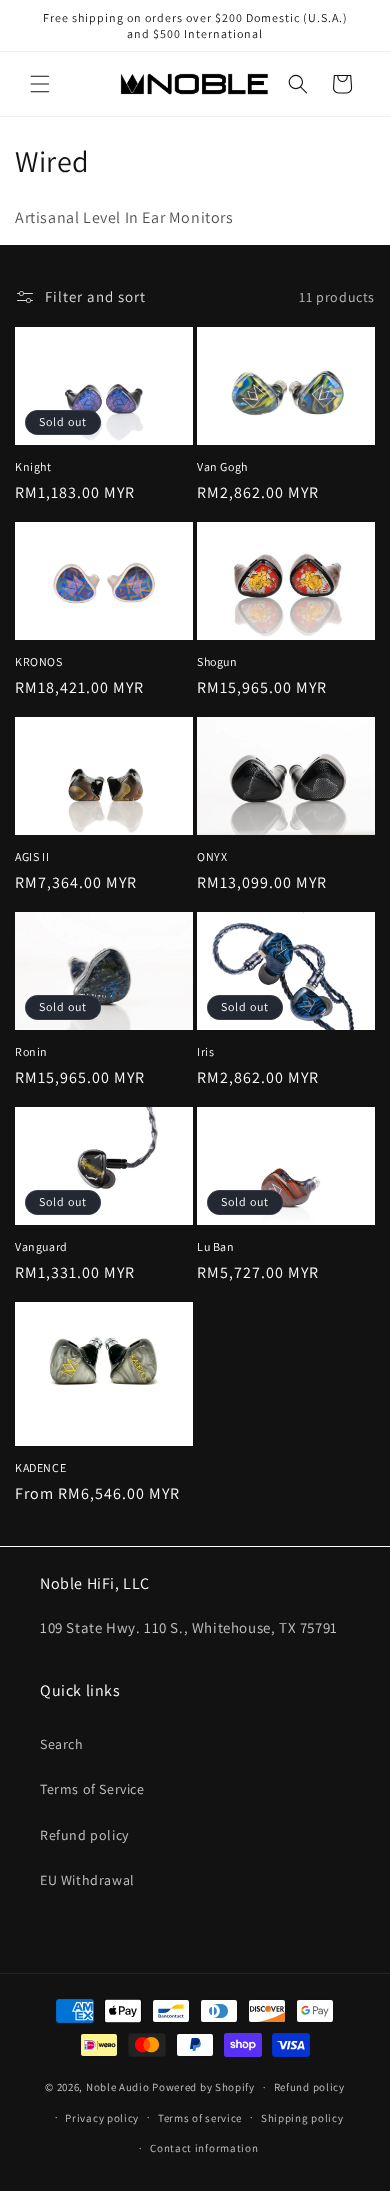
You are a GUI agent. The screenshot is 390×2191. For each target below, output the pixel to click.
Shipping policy (302, 2118)
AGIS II (32, 856)
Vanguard (41, 1246)
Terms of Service (92, 1789)
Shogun (217, 661)
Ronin (31, 1051)
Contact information (204, 2148)
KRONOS (39, 661)
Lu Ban (216, 1246)
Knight (33, 466)
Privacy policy (102, 2118)
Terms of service (200, 2118)
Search (62, 1744)
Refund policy (84, 1835)
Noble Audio (118, 2087)
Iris (205, 1051)
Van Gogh (222, 466)
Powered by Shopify (203, 2087)
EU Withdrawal (87, 1880)
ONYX (212, 856)
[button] (40, 84)
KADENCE (40, 1467)
